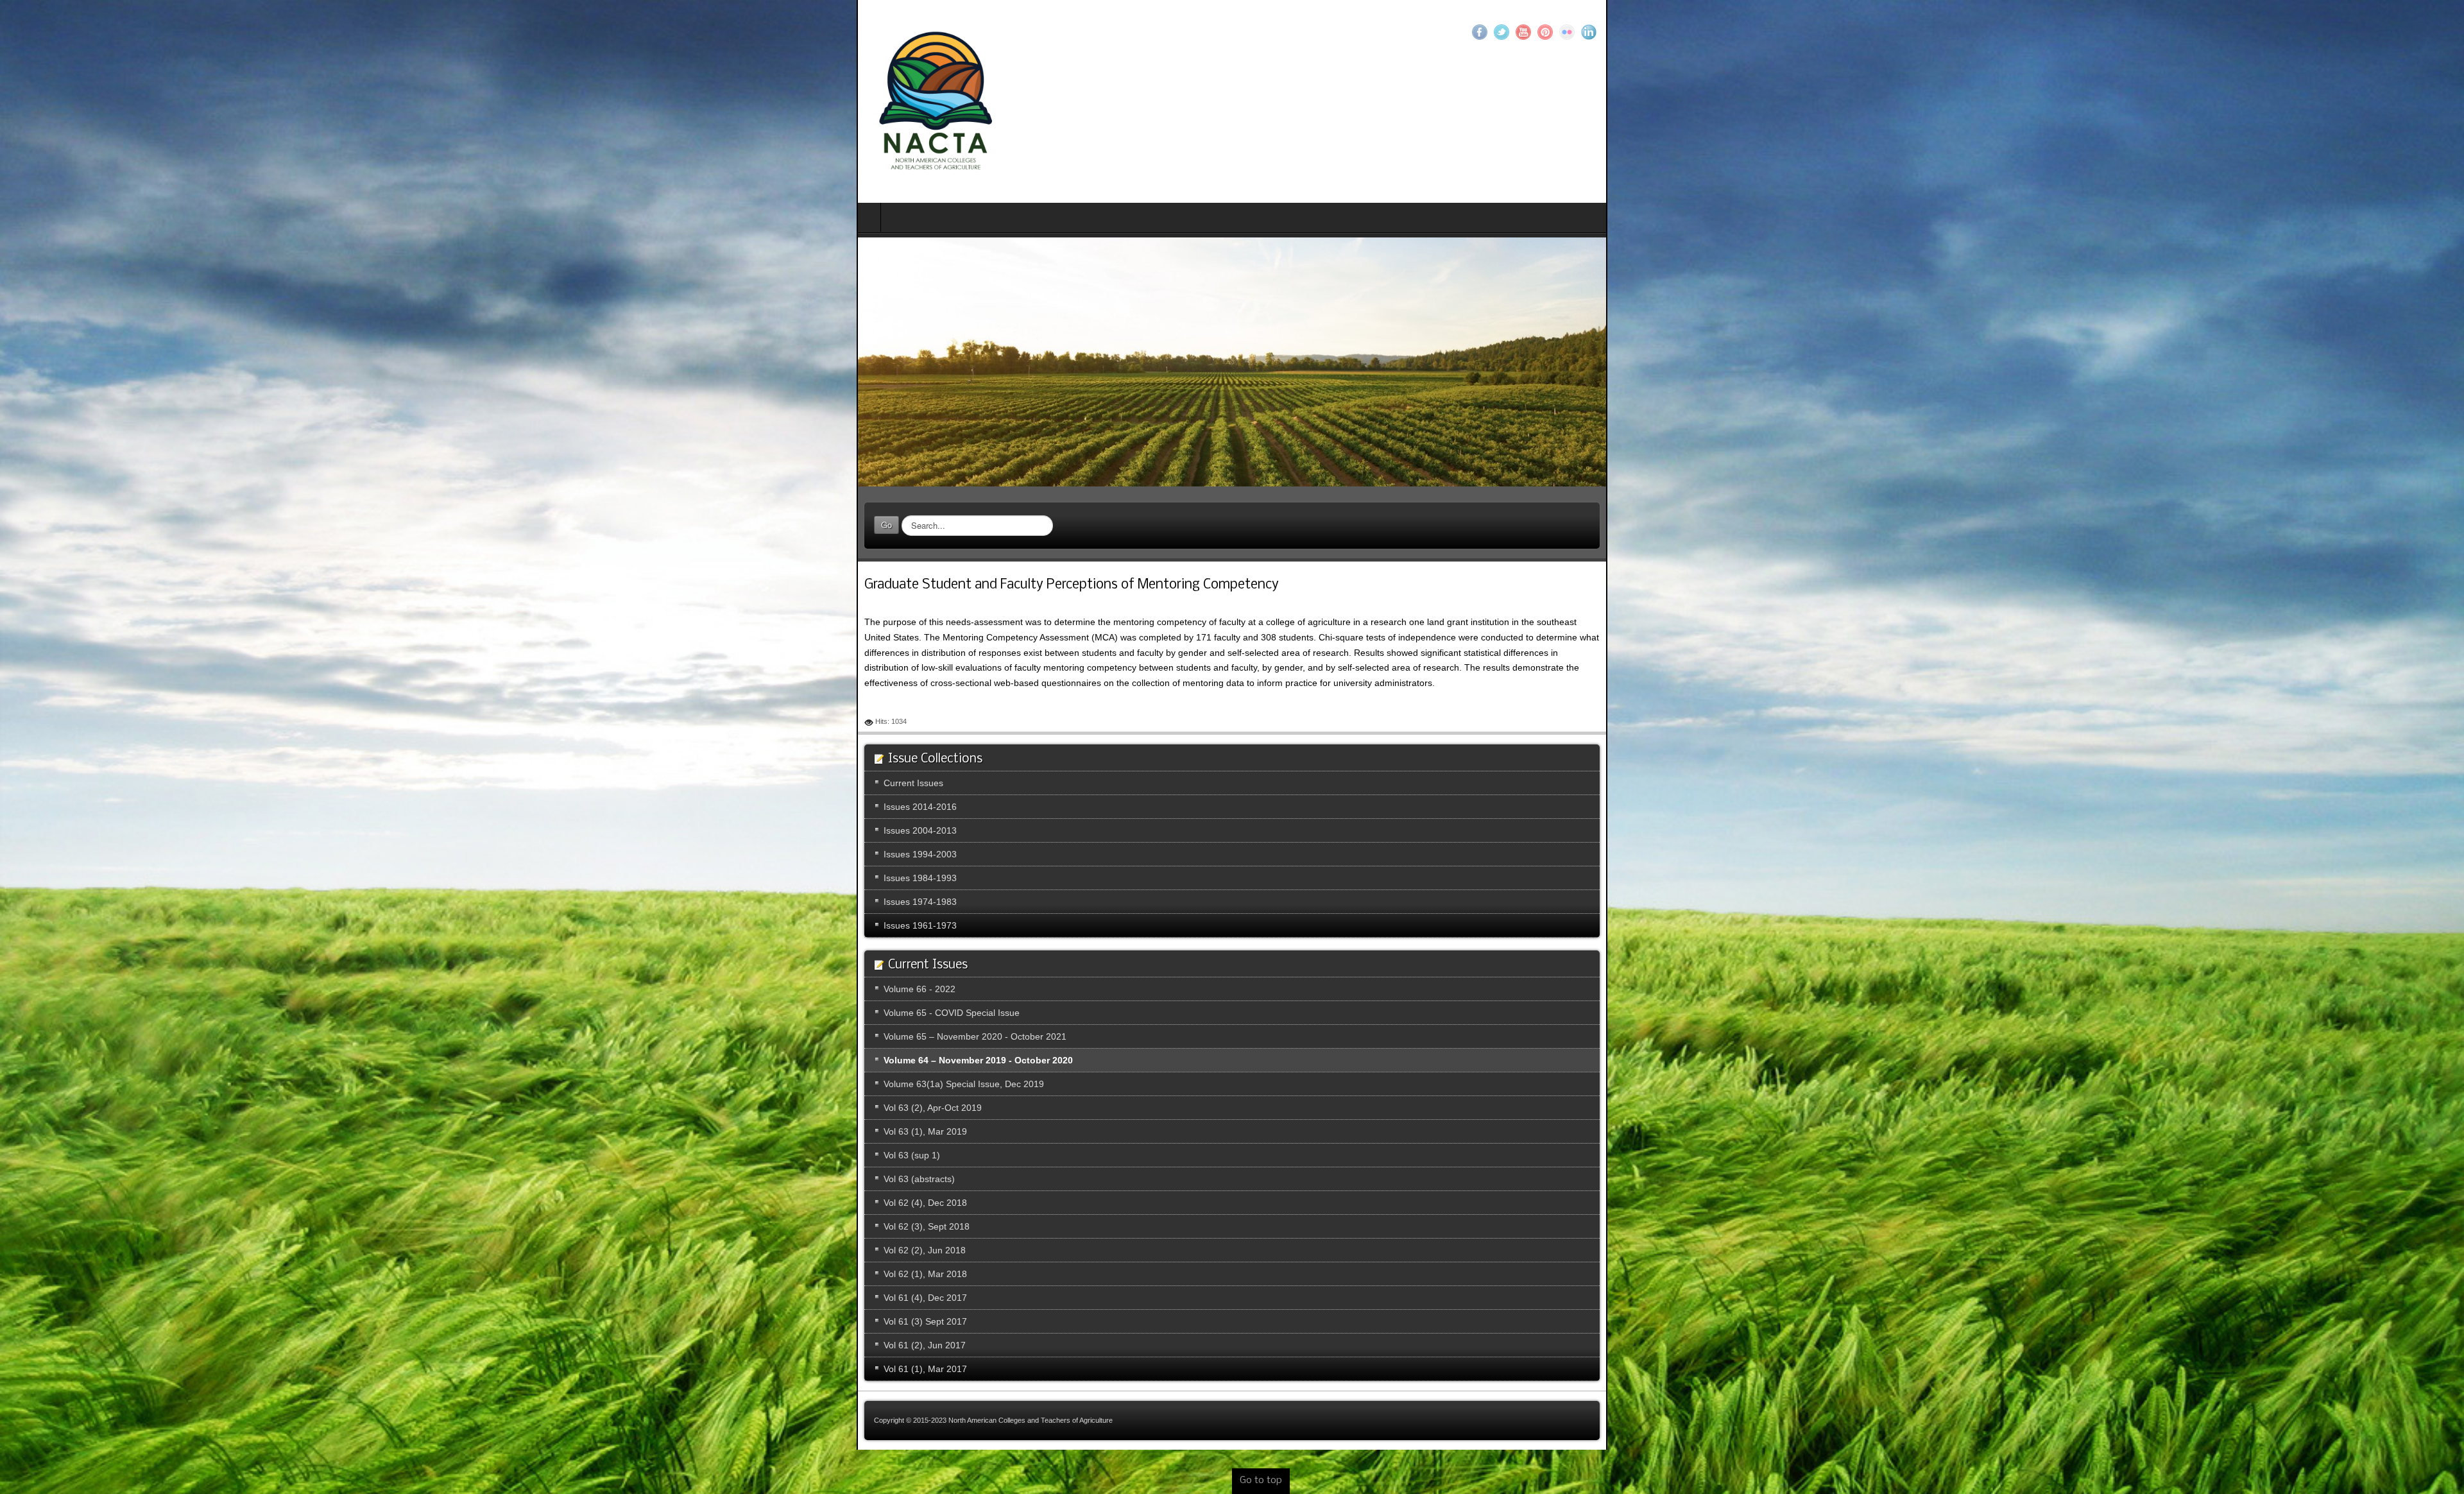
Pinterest (2402, 32)
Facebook (2336, 32)
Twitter (2358, 32)
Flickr (2424, 32)
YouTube (2380, 32)
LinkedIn (2445, 32)
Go (30, 532)
